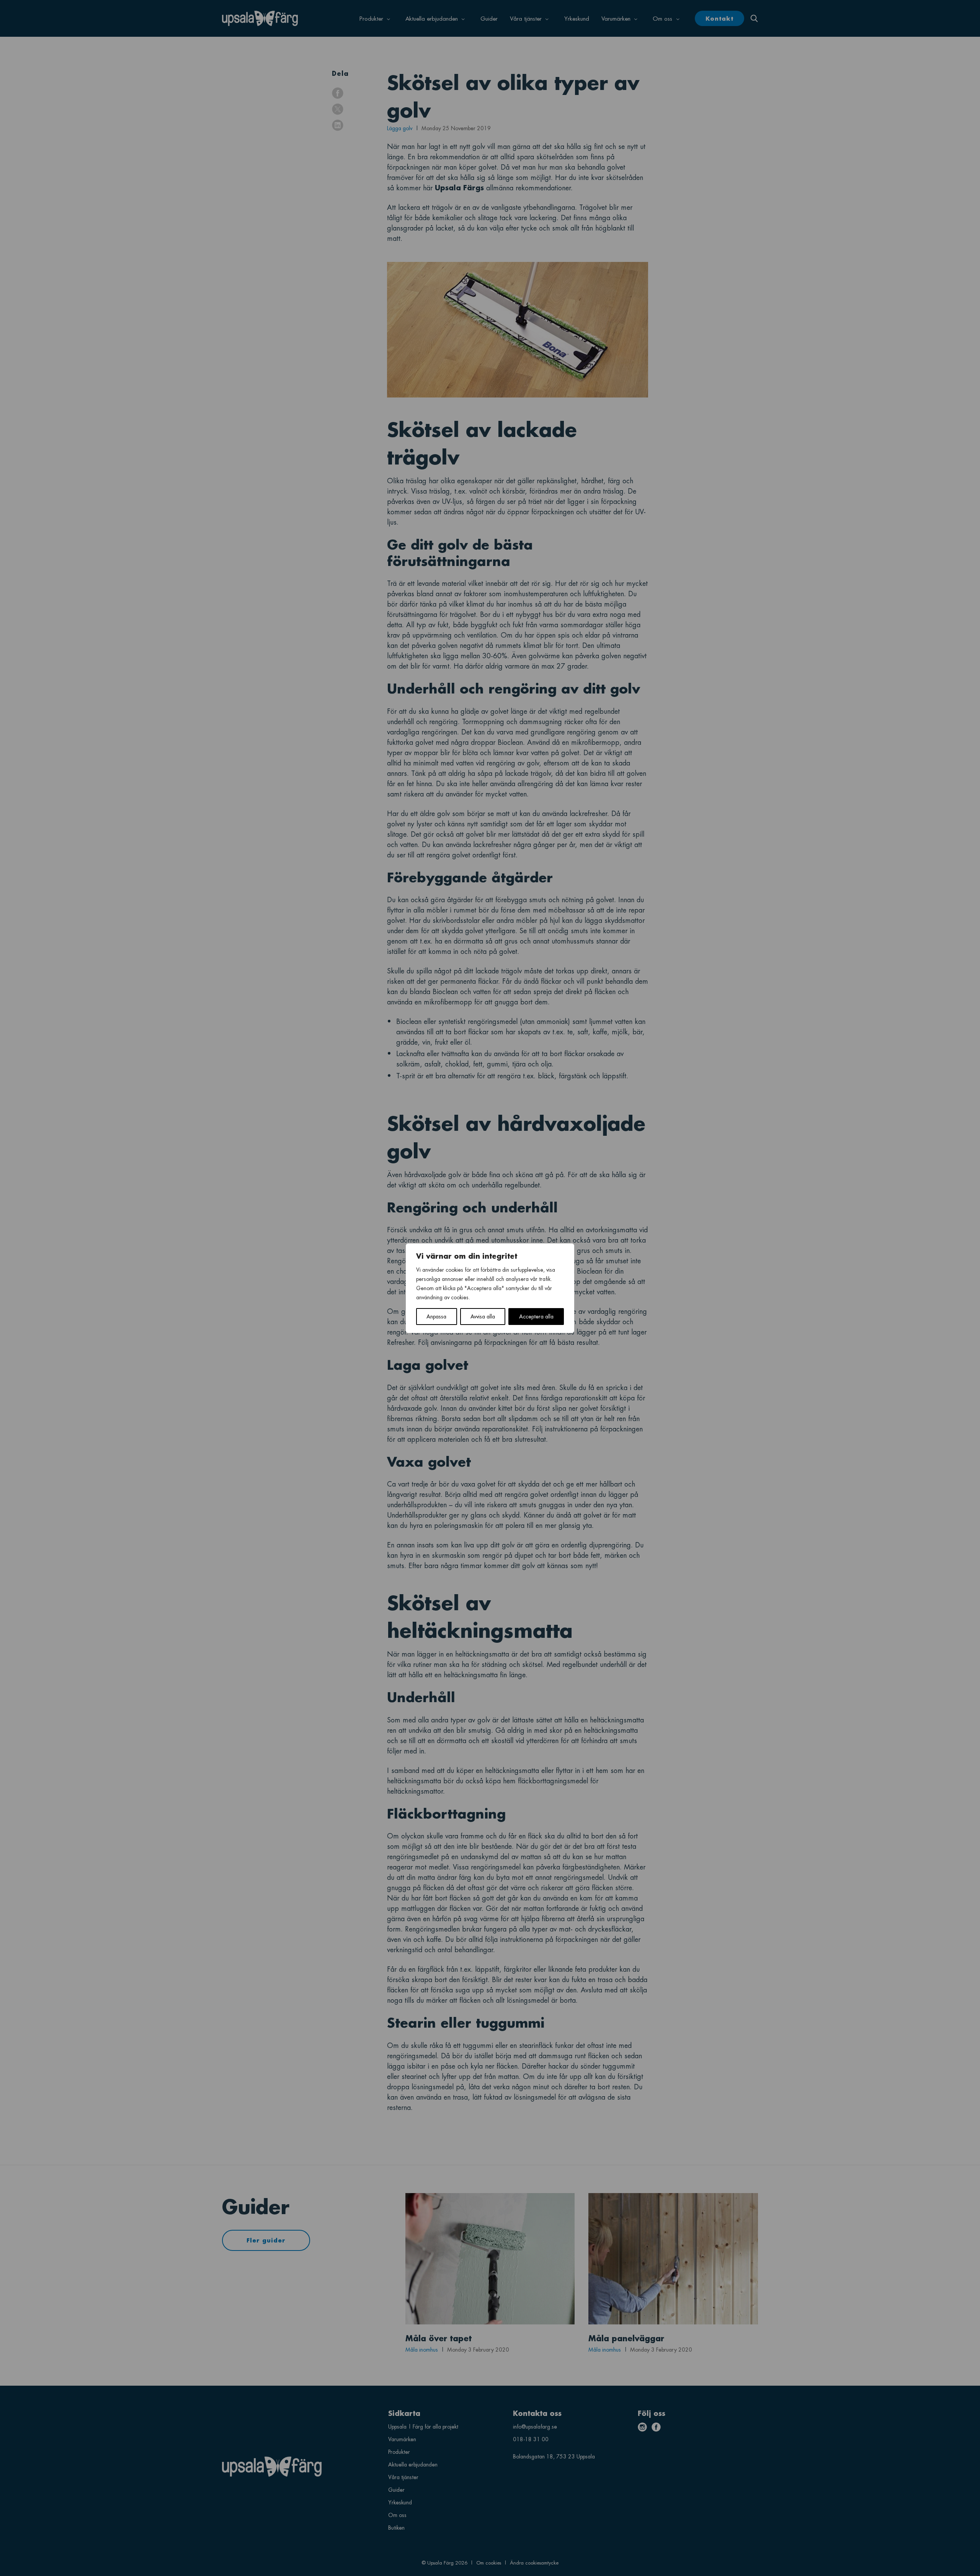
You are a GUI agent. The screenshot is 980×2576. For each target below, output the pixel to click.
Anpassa (436, 1316)
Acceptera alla (536, 1316)
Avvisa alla (483, 1316)
